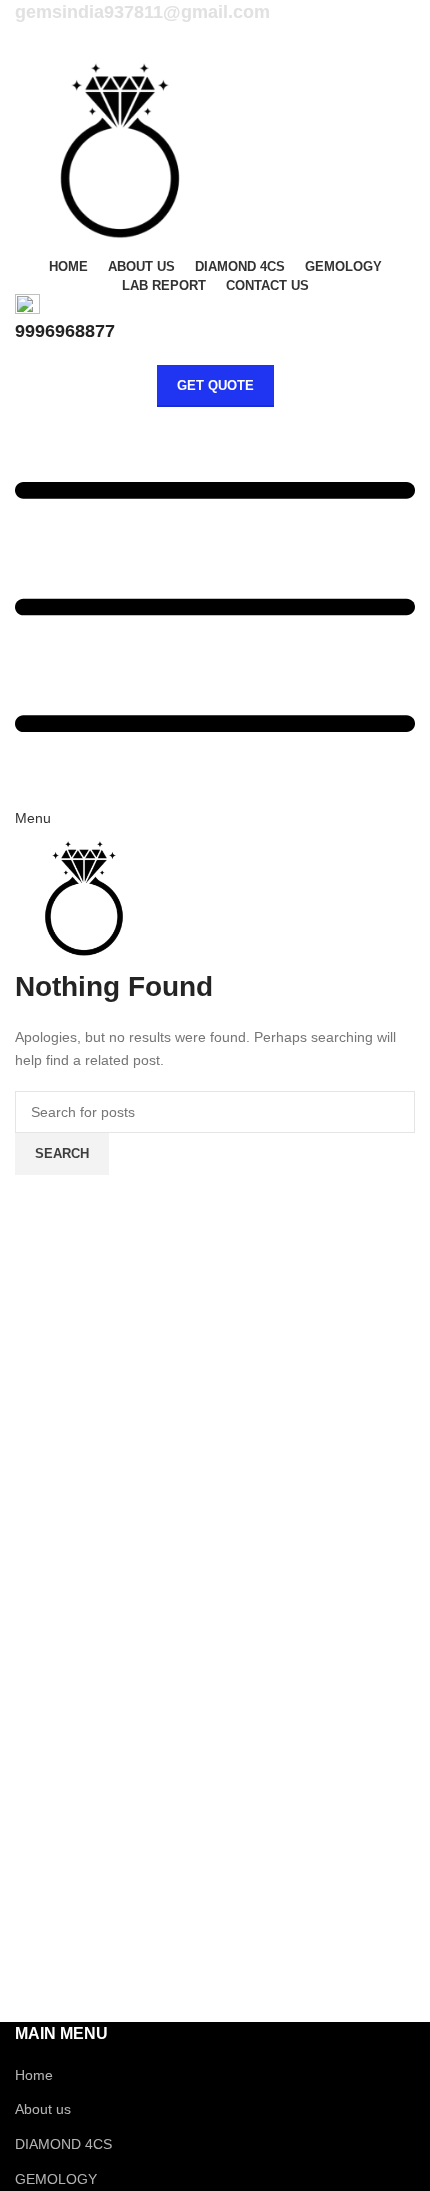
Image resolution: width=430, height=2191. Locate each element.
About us (43, 2109)
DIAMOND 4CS (63, 2144)
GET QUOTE (215, 385)
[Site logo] (120, 149)
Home (34, 2075)
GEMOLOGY (56, 2179)
